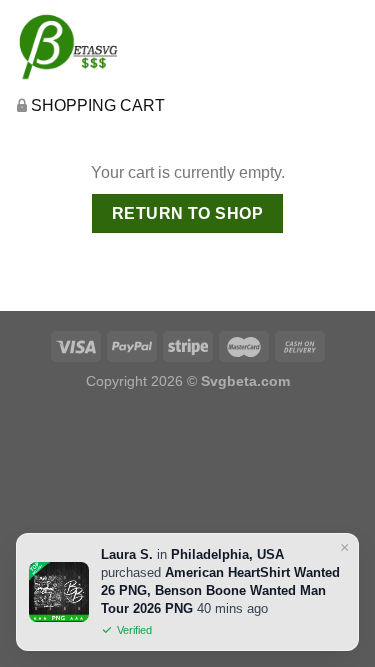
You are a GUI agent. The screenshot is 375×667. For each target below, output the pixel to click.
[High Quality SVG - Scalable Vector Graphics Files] (98, 46)
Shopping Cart (98, 105)
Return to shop (188, 213)
